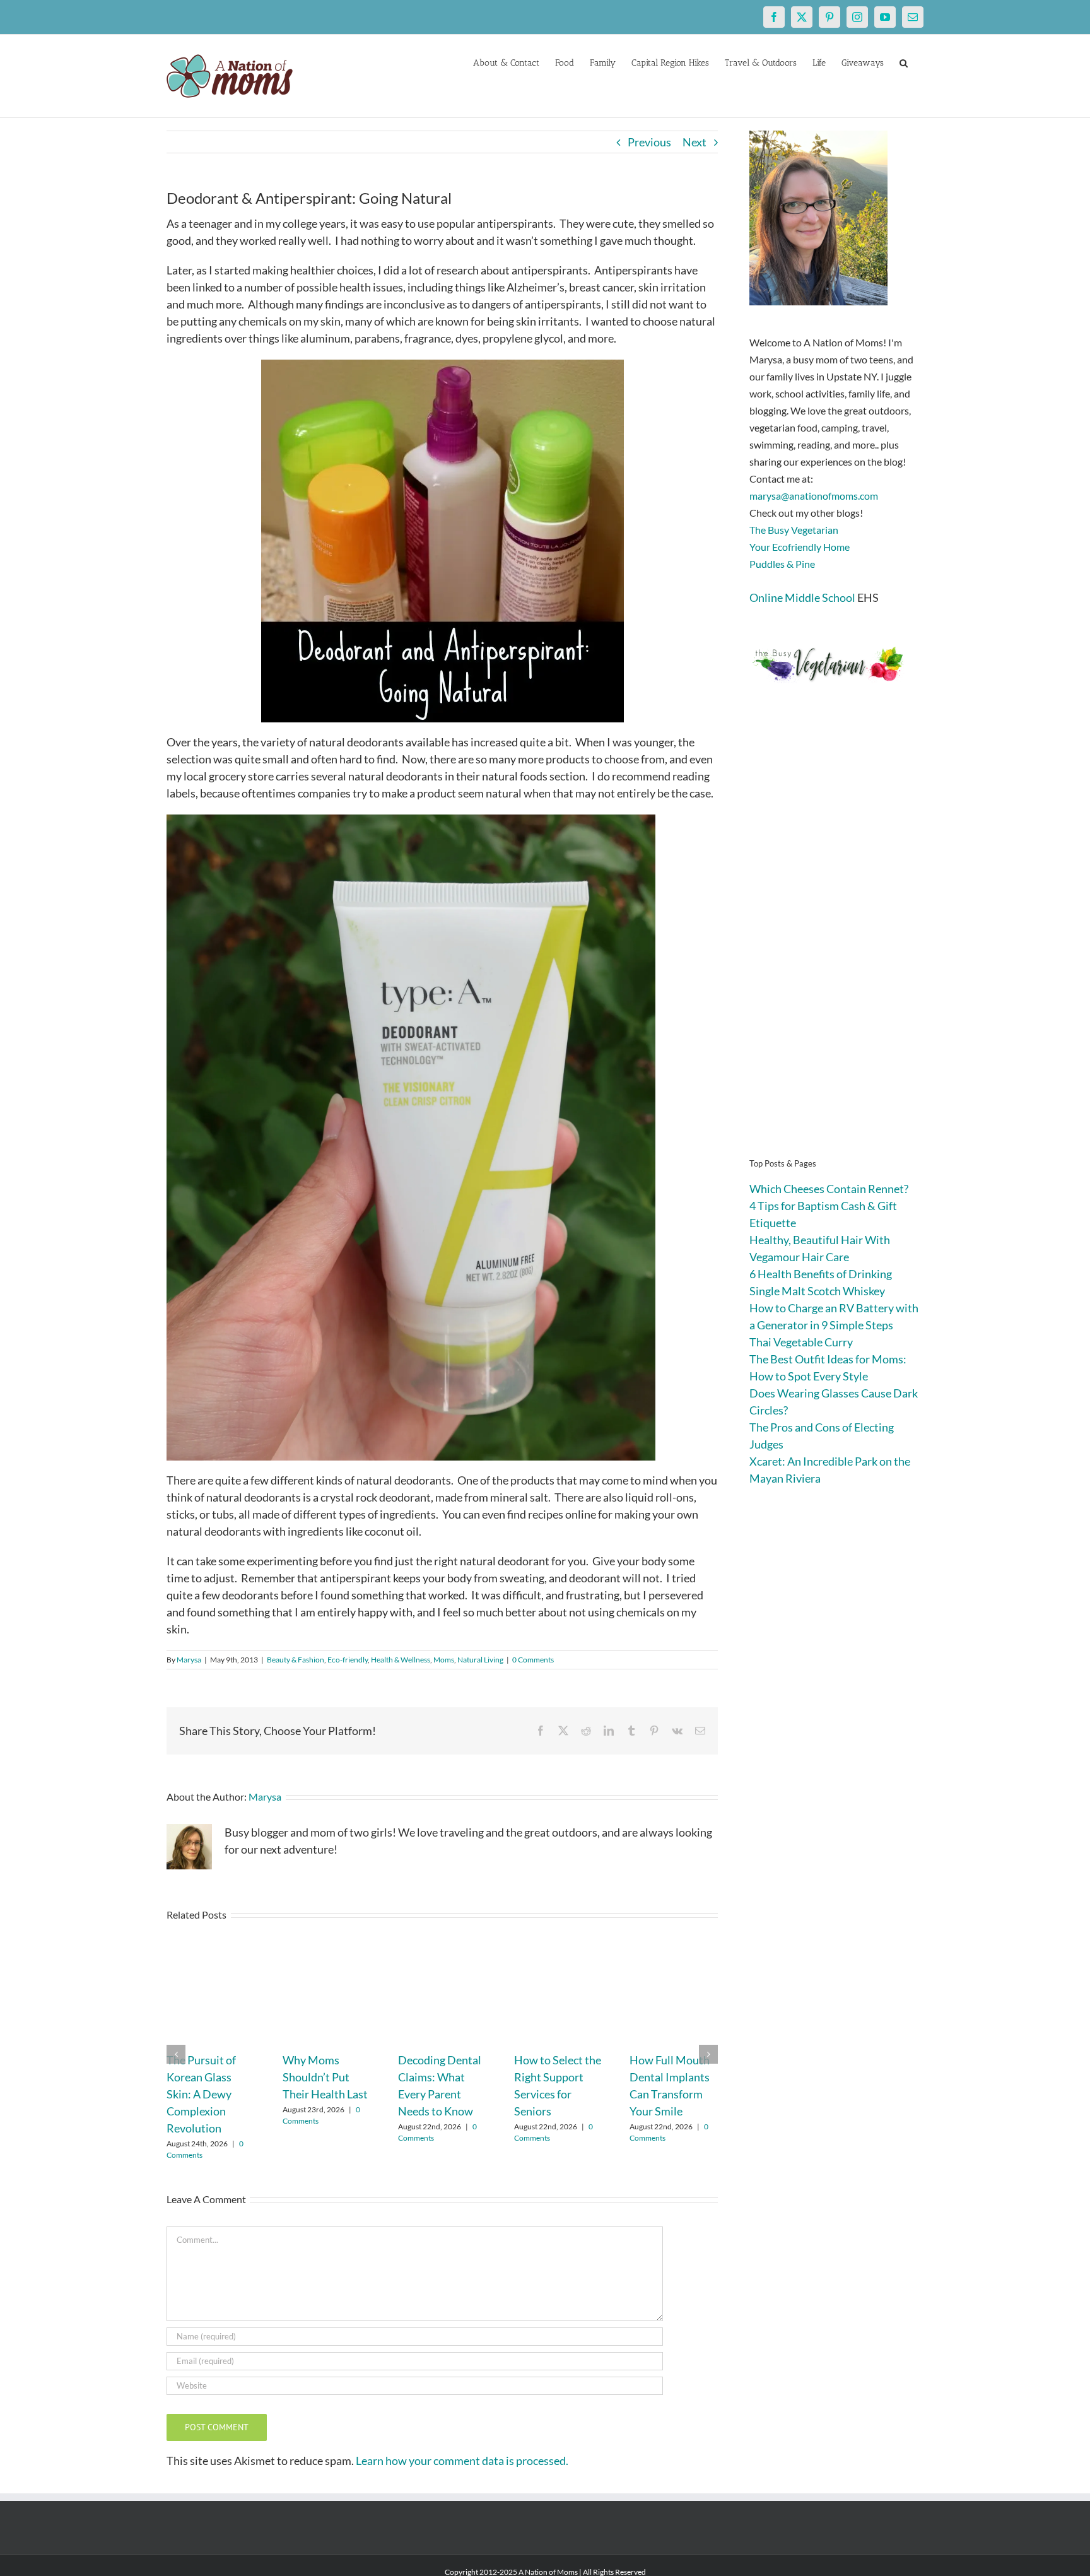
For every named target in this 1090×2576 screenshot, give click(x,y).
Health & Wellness (401, 1660)
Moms (444, 1660)
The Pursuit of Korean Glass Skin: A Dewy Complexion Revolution (201, 2094)
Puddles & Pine (782, 564)
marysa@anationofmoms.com (814, 496)
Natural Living (480, 1660)
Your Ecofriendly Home (800, 547)
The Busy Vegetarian (794, 530)
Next (694, 142)
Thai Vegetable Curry (801, 1342)
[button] (904, 62)
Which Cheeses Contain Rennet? (829, 1189)
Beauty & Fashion (296, 1660)
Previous (649, 142)
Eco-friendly (348, 1660)
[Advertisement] (836, 940)
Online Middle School (802, 597)
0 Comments (533, 1660)
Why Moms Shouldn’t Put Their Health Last (325, 2077)
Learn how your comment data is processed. (462, 2461)
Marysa (189, 1660)
